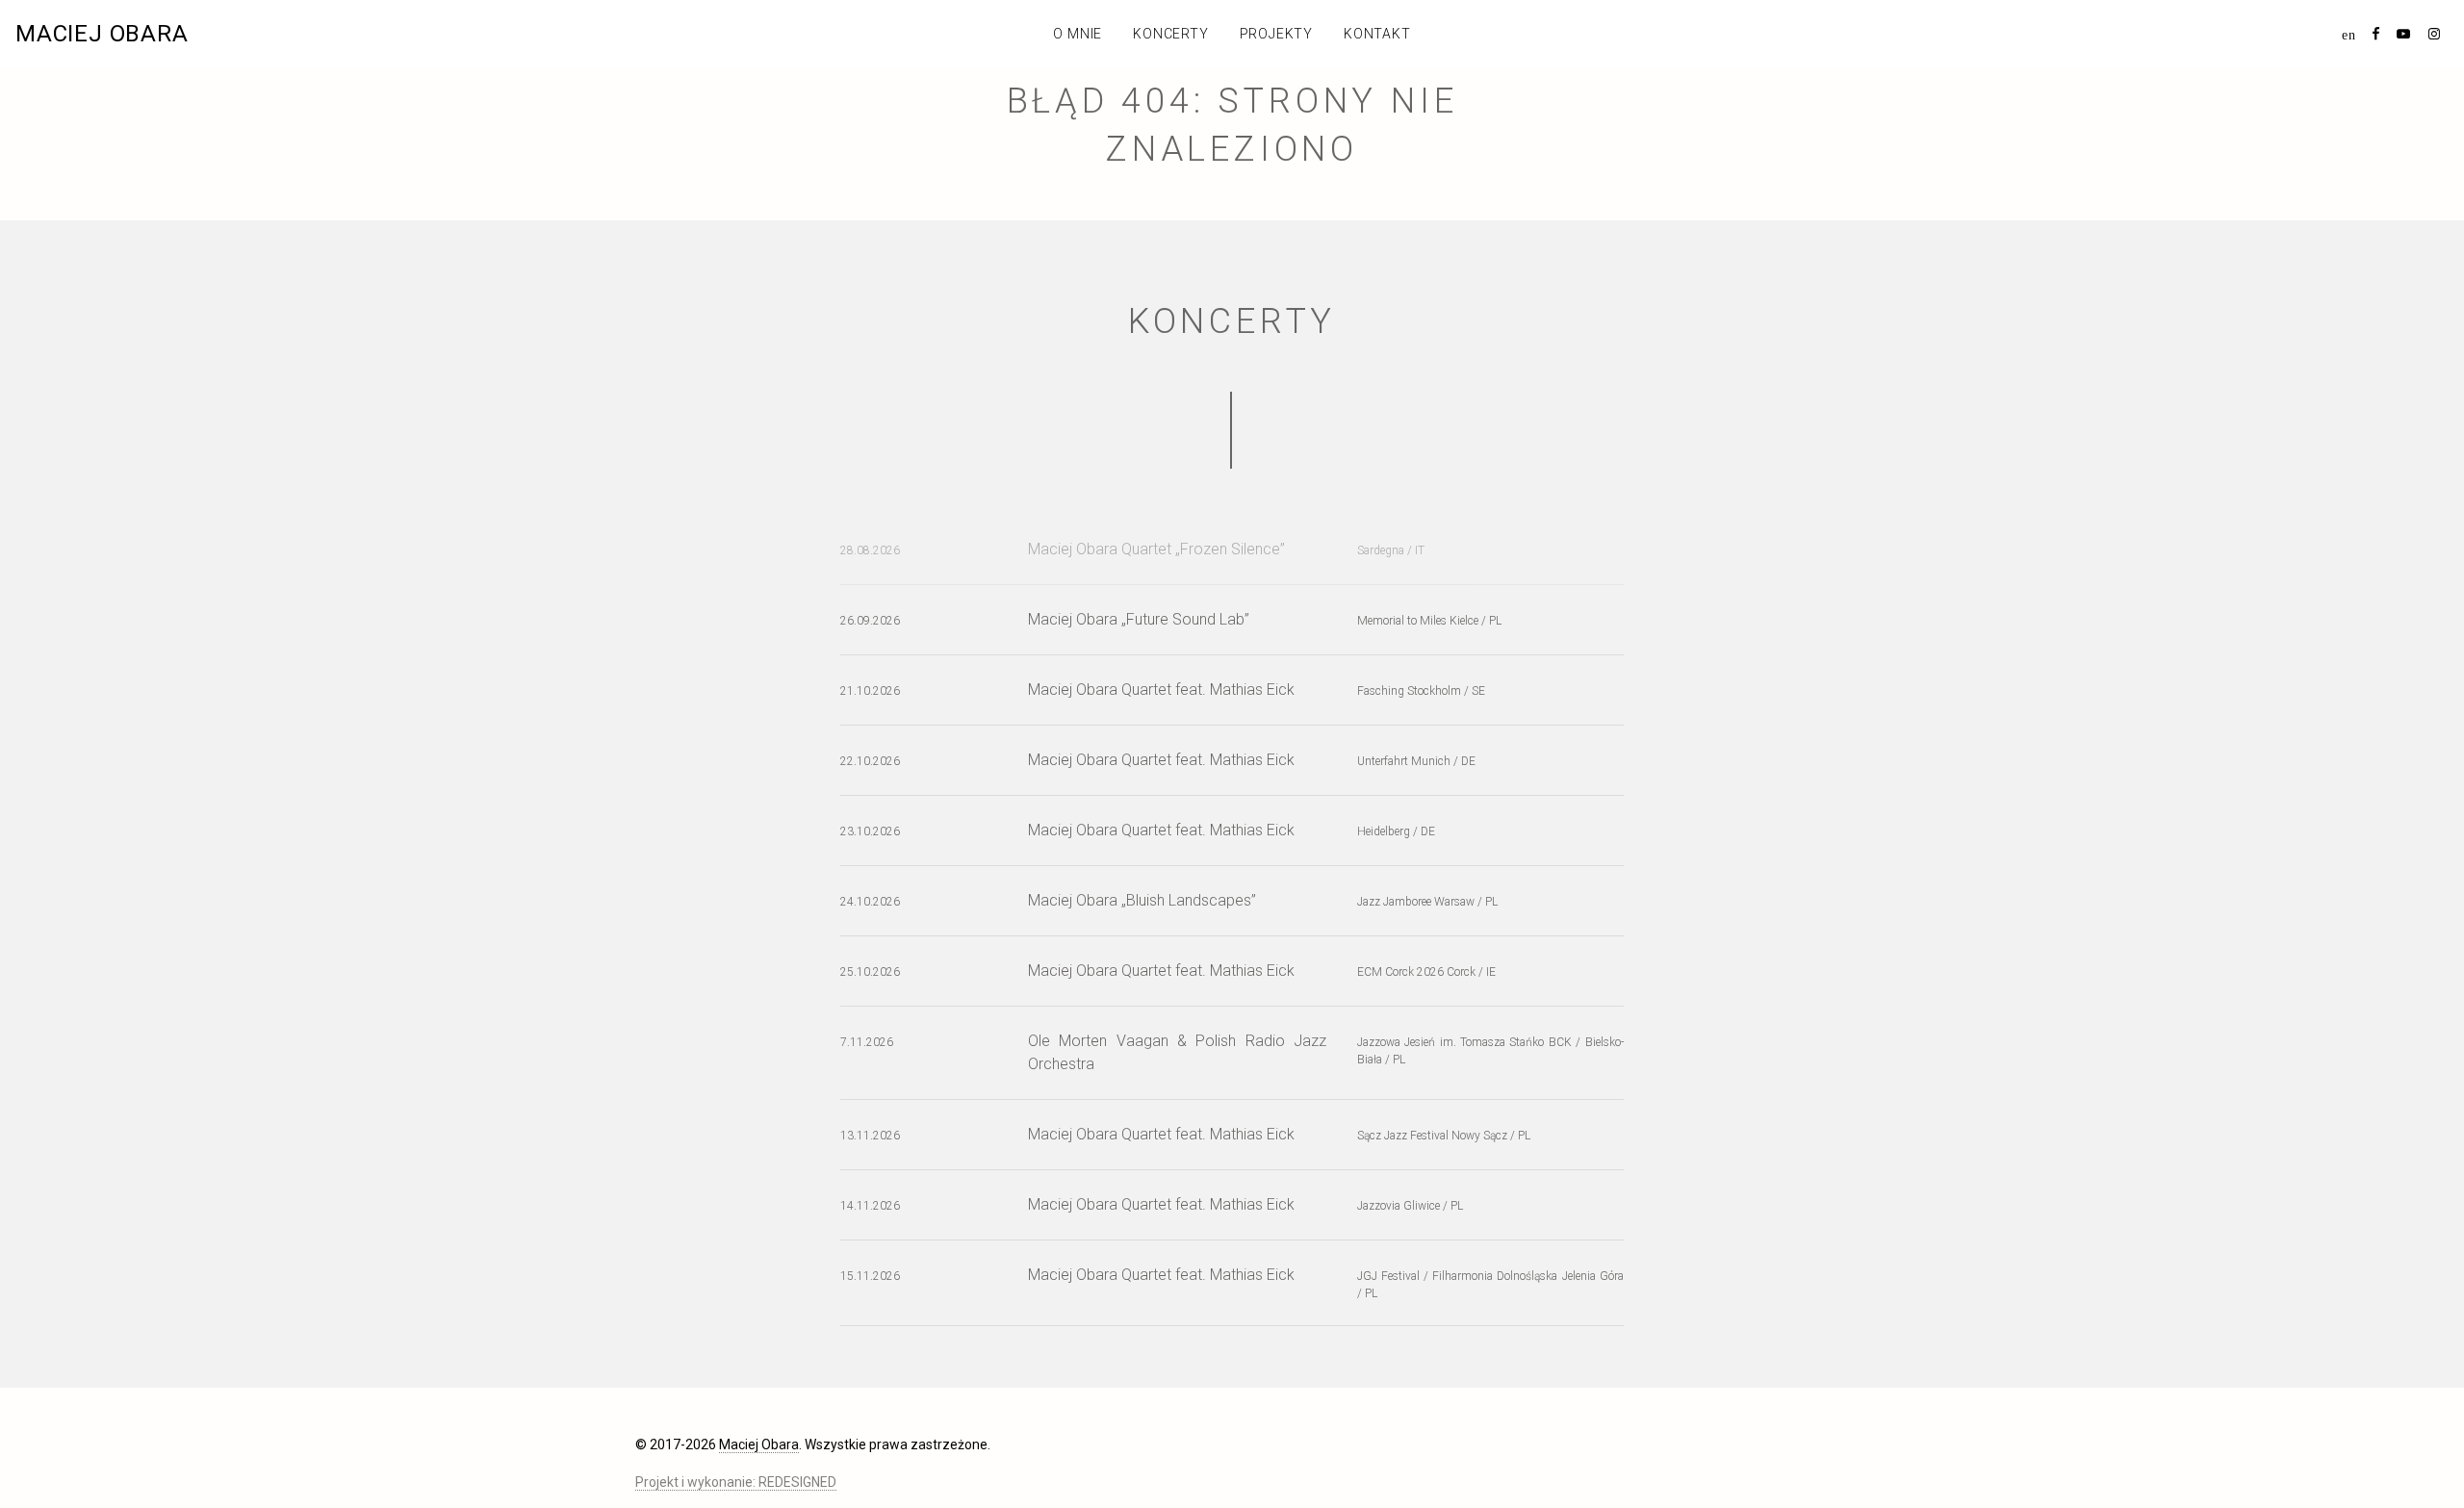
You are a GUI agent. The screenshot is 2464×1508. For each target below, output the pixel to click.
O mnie (1078, 34)
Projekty (1276, 34)
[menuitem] (2349, 34)
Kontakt (1377, 34)
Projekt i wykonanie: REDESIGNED (736, 1482)
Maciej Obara (102, 34)
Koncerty (1170, 34)
